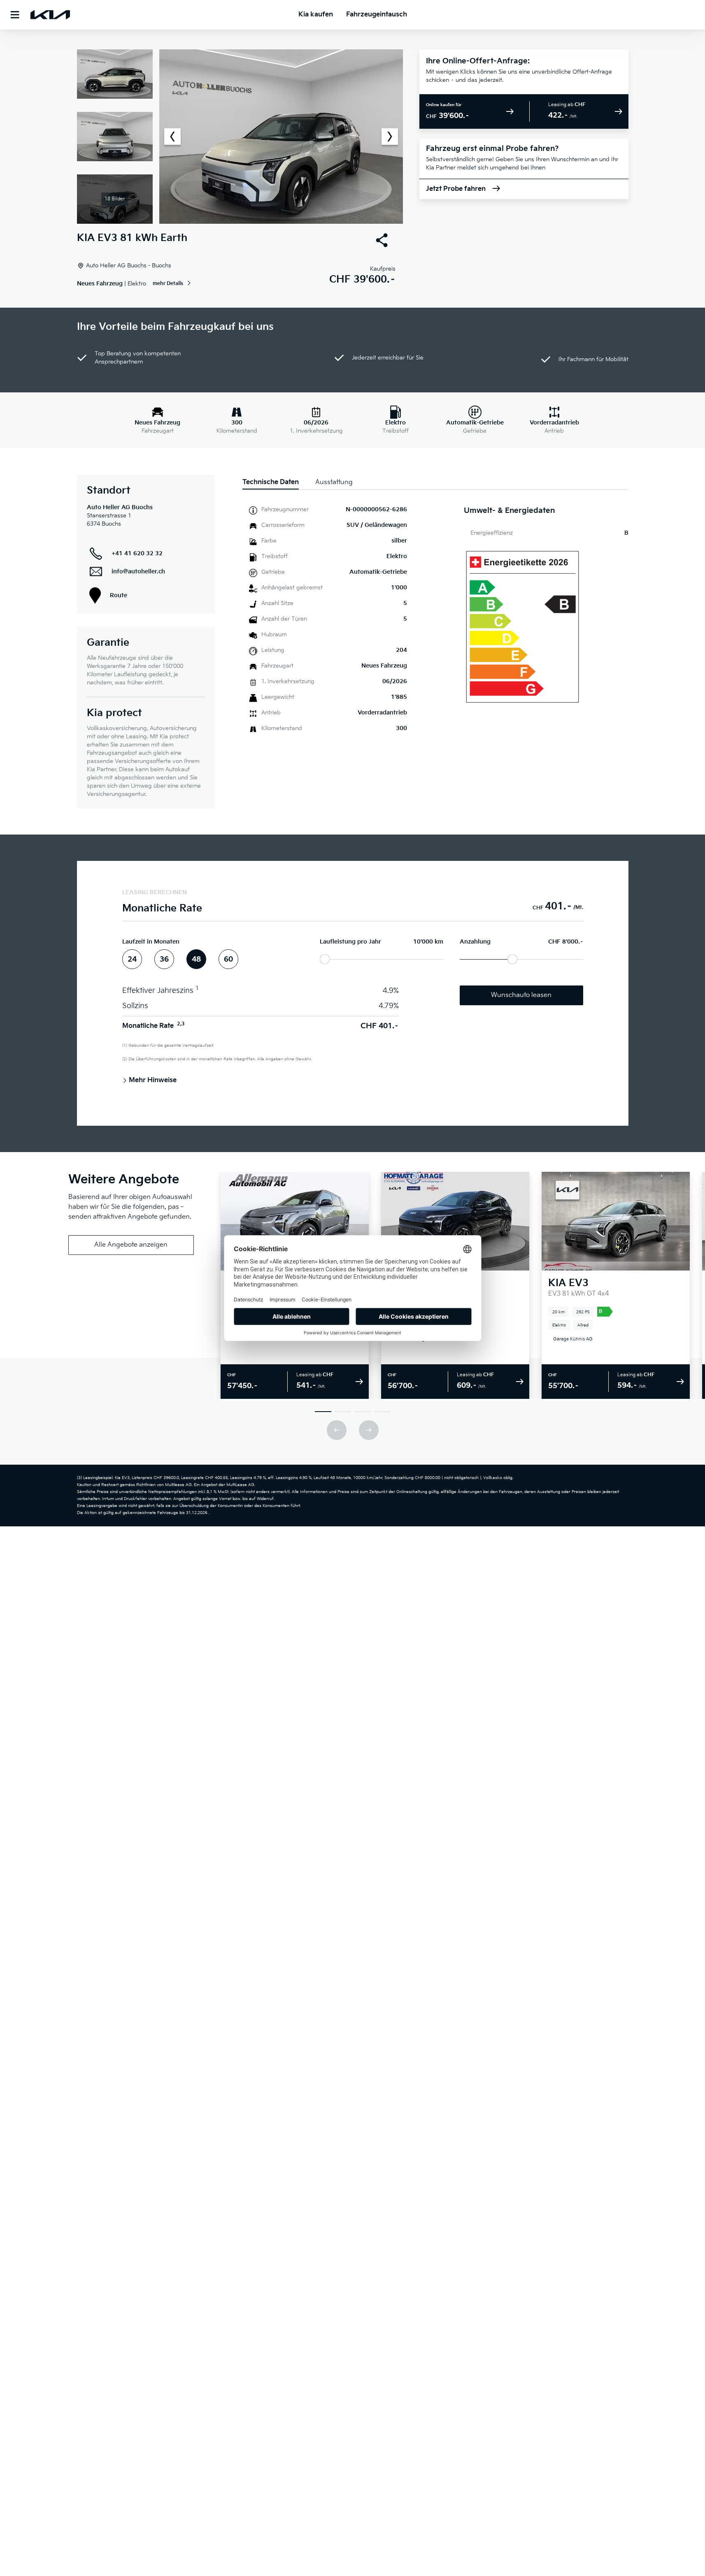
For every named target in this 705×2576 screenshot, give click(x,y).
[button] (240, 137)
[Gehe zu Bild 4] (382, 1412)
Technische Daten (271, 482)
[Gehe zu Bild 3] (363, 1412)
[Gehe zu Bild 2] (343, 1412)
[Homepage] (50, 15)
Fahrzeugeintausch (377, 15)
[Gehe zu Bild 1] (323, 1412)
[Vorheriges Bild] (172, 137)
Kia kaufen (316, 15)
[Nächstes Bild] (390, 137)
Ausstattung (334, 482)
